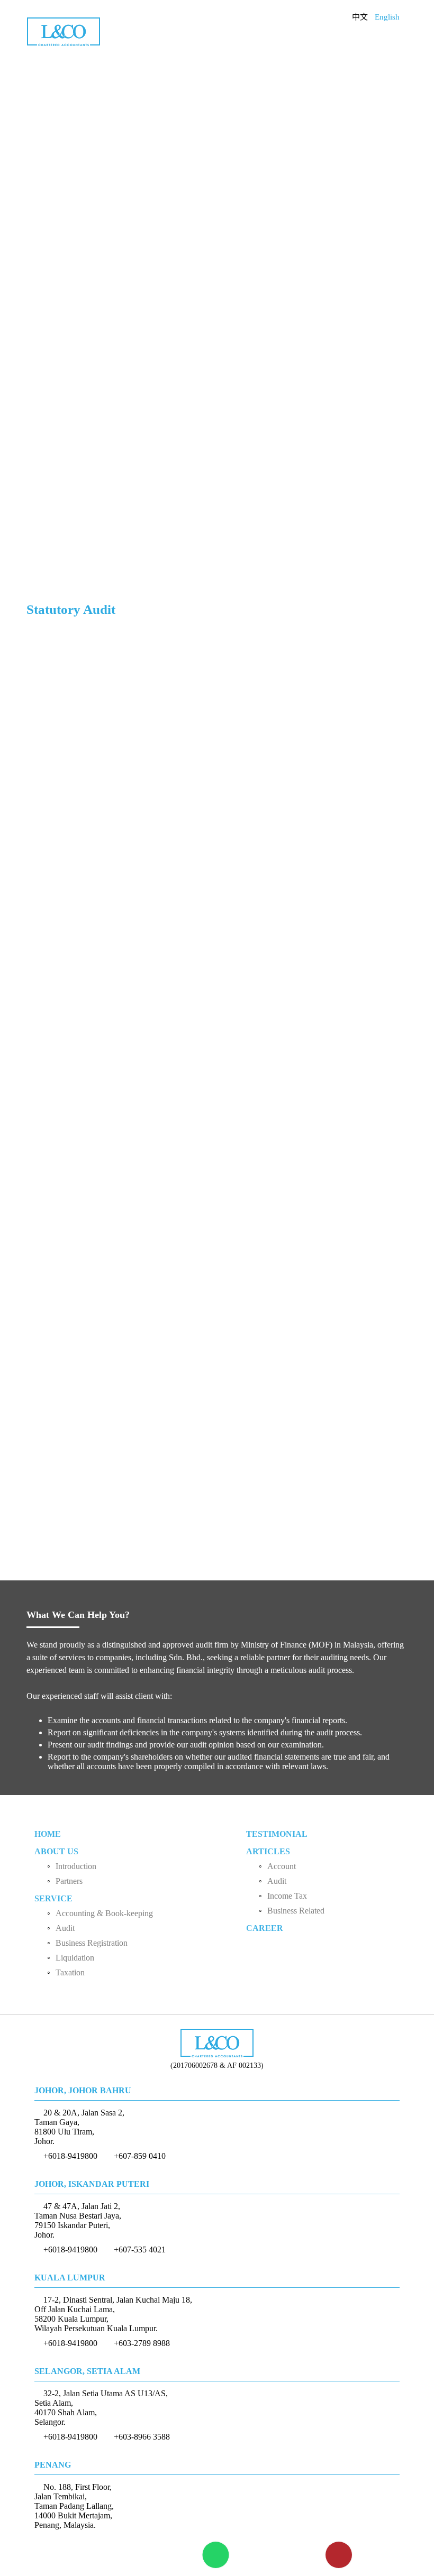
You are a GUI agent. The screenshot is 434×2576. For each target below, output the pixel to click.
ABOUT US (56, 1851)
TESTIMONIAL (277, 1834)
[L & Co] (64, 30)
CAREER (265, 1928)
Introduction (76, 1866)
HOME (48, 1834)
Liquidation (75, 1958)
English (387, 17)
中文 (360, 17)
